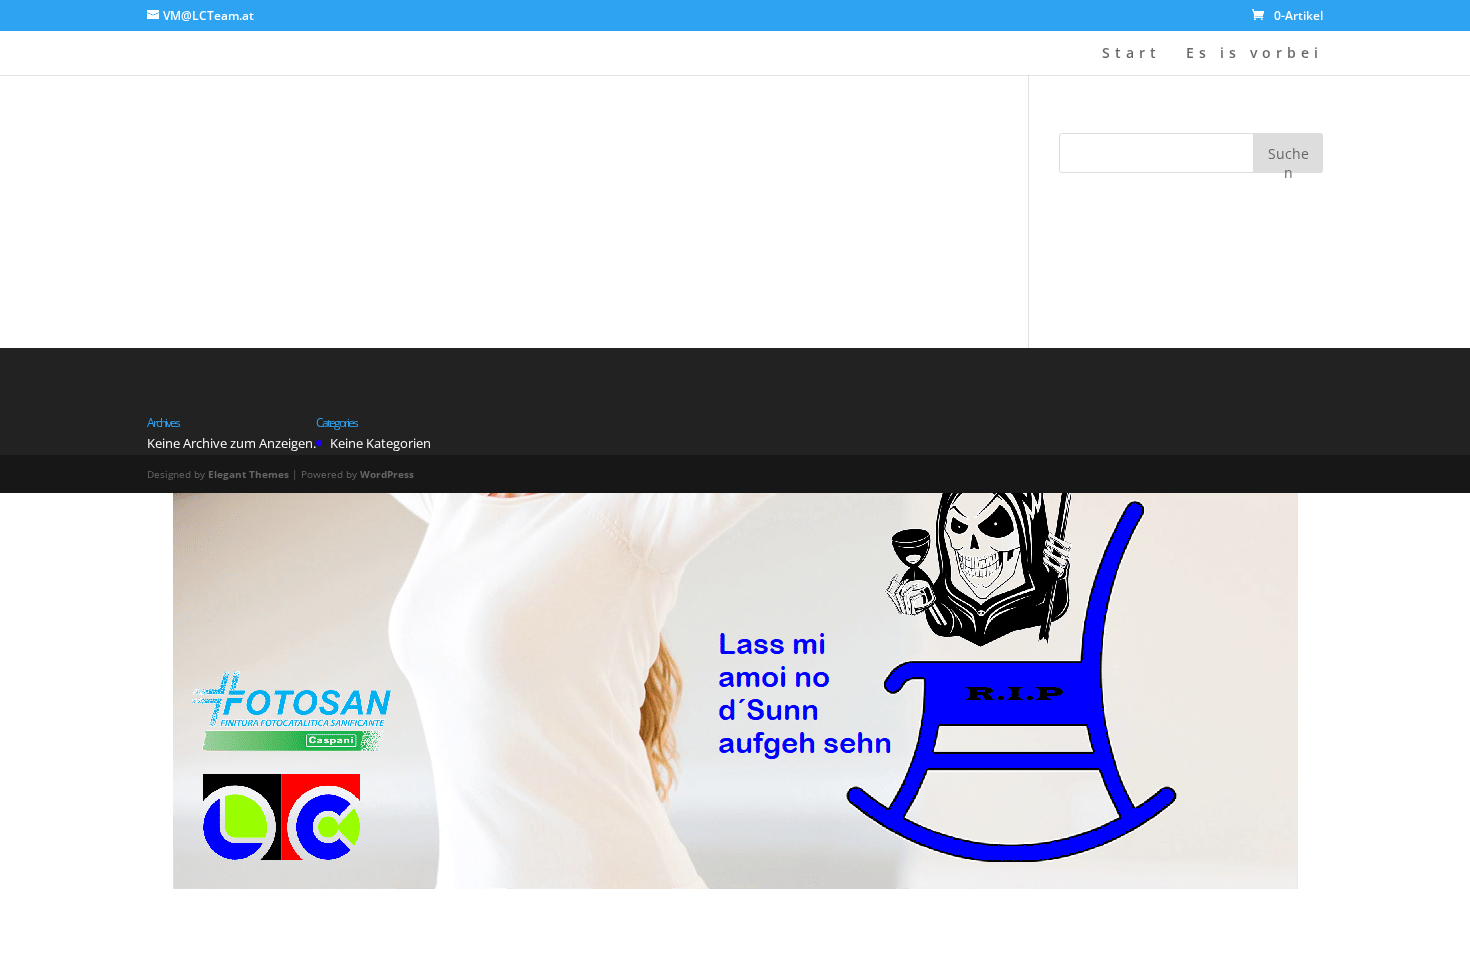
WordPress (387, 474)
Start (1131, 54)
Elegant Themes (248, 474)
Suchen (1288, 158)
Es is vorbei (1254, 54)
